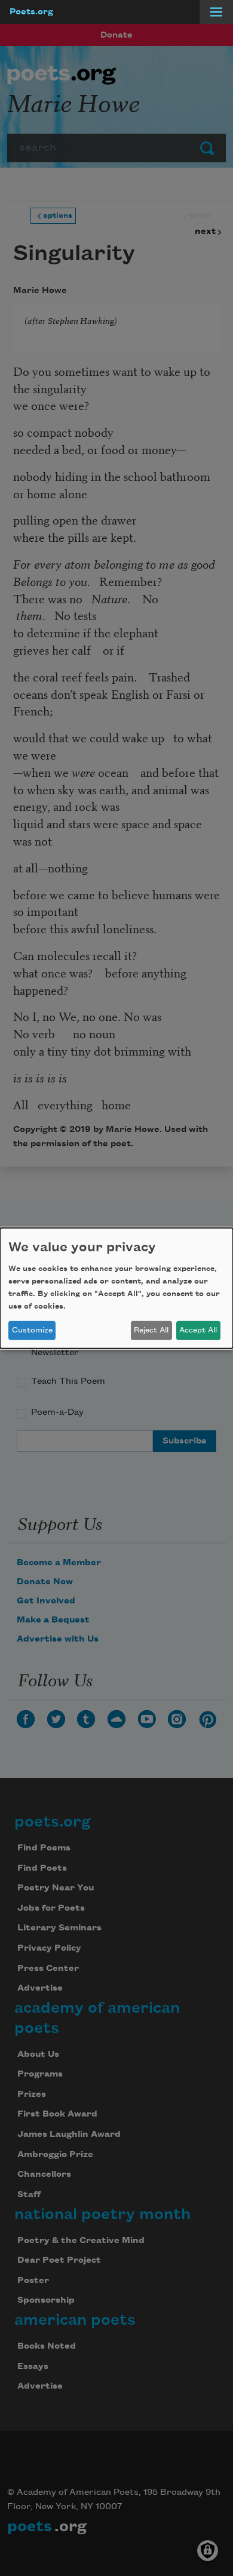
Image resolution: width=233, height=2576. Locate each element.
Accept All (198, 1330)
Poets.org (31, 12)
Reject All (151, 1330)
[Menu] (216, 12)
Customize (32, 1330)
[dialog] (116, 1288)
